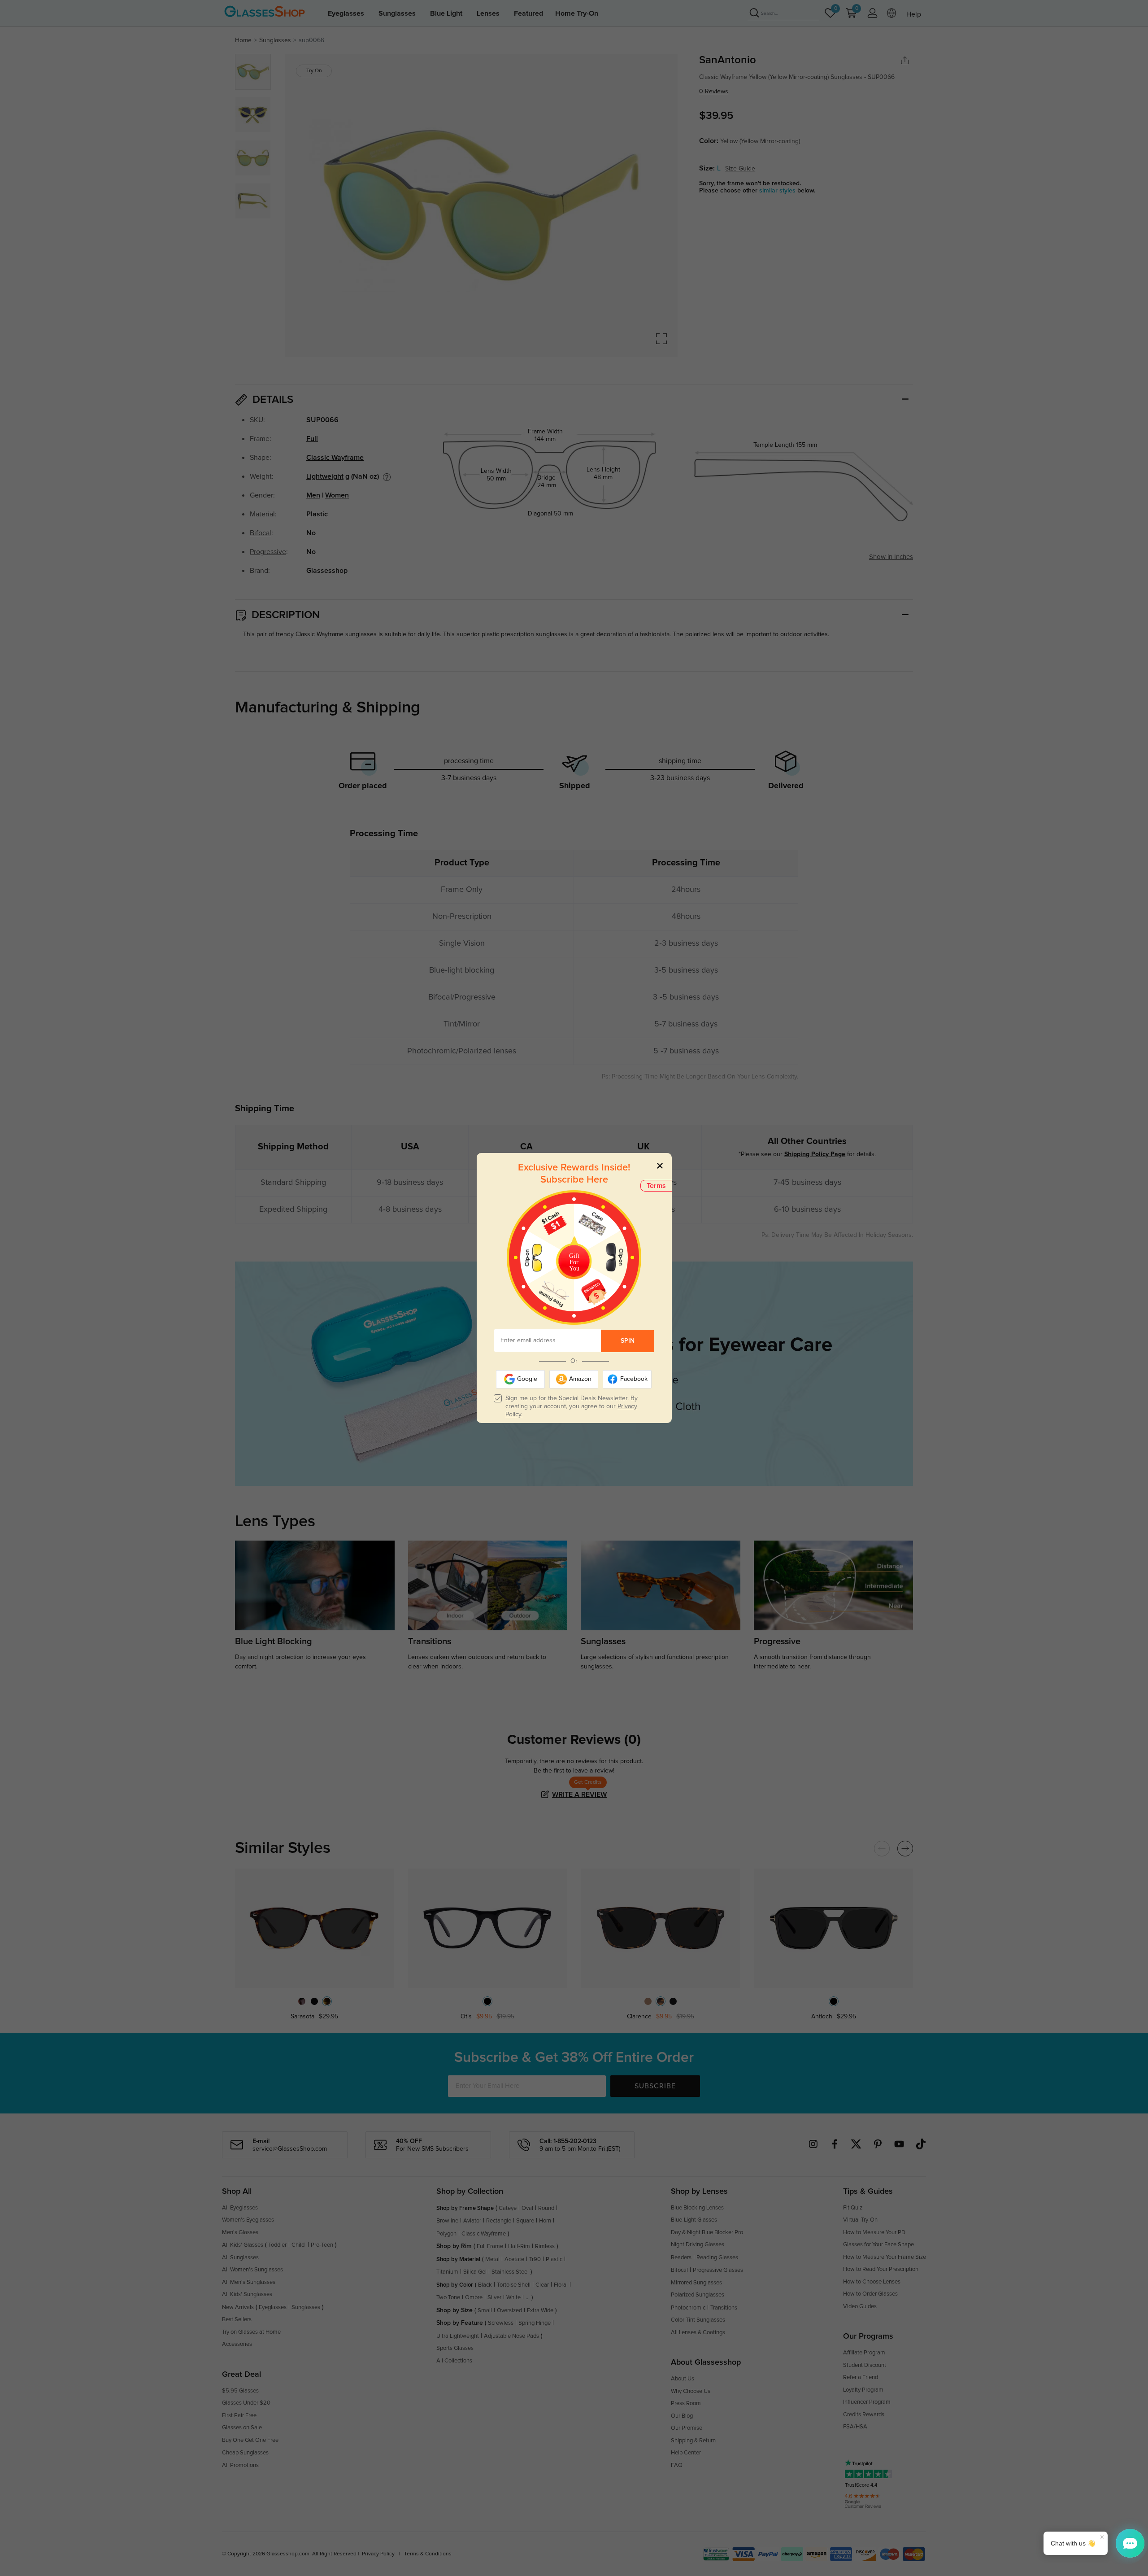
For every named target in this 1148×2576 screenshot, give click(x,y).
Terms (656, 1186)
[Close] (660, 1165)
